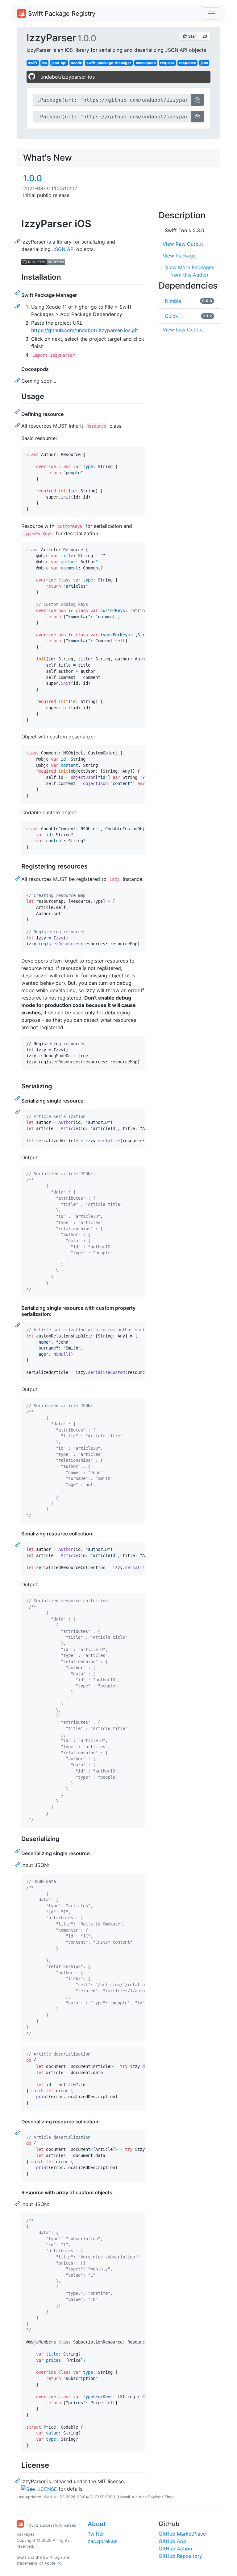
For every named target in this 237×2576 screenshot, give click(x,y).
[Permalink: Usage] (18, 411)
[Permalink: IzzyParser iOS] (18, 241)
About (97, 2524)
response (187, 63)
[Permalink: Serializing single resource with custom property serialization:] (18, 1325)
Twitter (96, 2534)
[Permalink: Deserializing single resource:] (18, 1864)
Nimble (173, 301)
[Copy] (197, 100)
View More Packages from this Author (190, 271)
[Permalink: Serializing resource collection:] (18, 1544)
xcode (77, 63)
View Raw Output (183, 244)
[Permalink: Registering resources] (18, 878)
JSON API (63, 249)
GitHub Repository (180, 2556)
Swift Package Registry (61, 14)
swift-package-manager (109, 63)
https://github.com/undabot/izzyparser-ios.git (85, 330)
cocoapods (146, 63)
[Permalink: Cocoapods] (18, 380)
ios (44, 63)
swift (33, 63)
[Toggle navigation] (211, 14)
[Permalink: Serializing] (18, 1098)
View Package (179, 256)
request (167, 63)
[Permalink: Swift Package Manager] (18, 306)
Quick (171, 316)
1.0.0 (33, 178)
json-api (59, 63)
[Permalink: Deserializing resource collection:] (18, 2132)
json (204, 63)
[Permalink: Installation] (18, 292)
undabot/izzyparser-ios (68, 77)
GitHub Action (175, 2549)
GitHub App (173, 2541)
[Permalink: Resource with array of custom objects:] (18, 2203)
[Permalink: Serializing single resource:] (18, 1111)
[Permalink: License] (18, 2480)
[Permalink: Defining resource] (18, 425)
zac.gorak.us (102, 2541)
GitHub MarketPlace (182, 2534)
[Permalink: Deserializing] (18, 1851)
